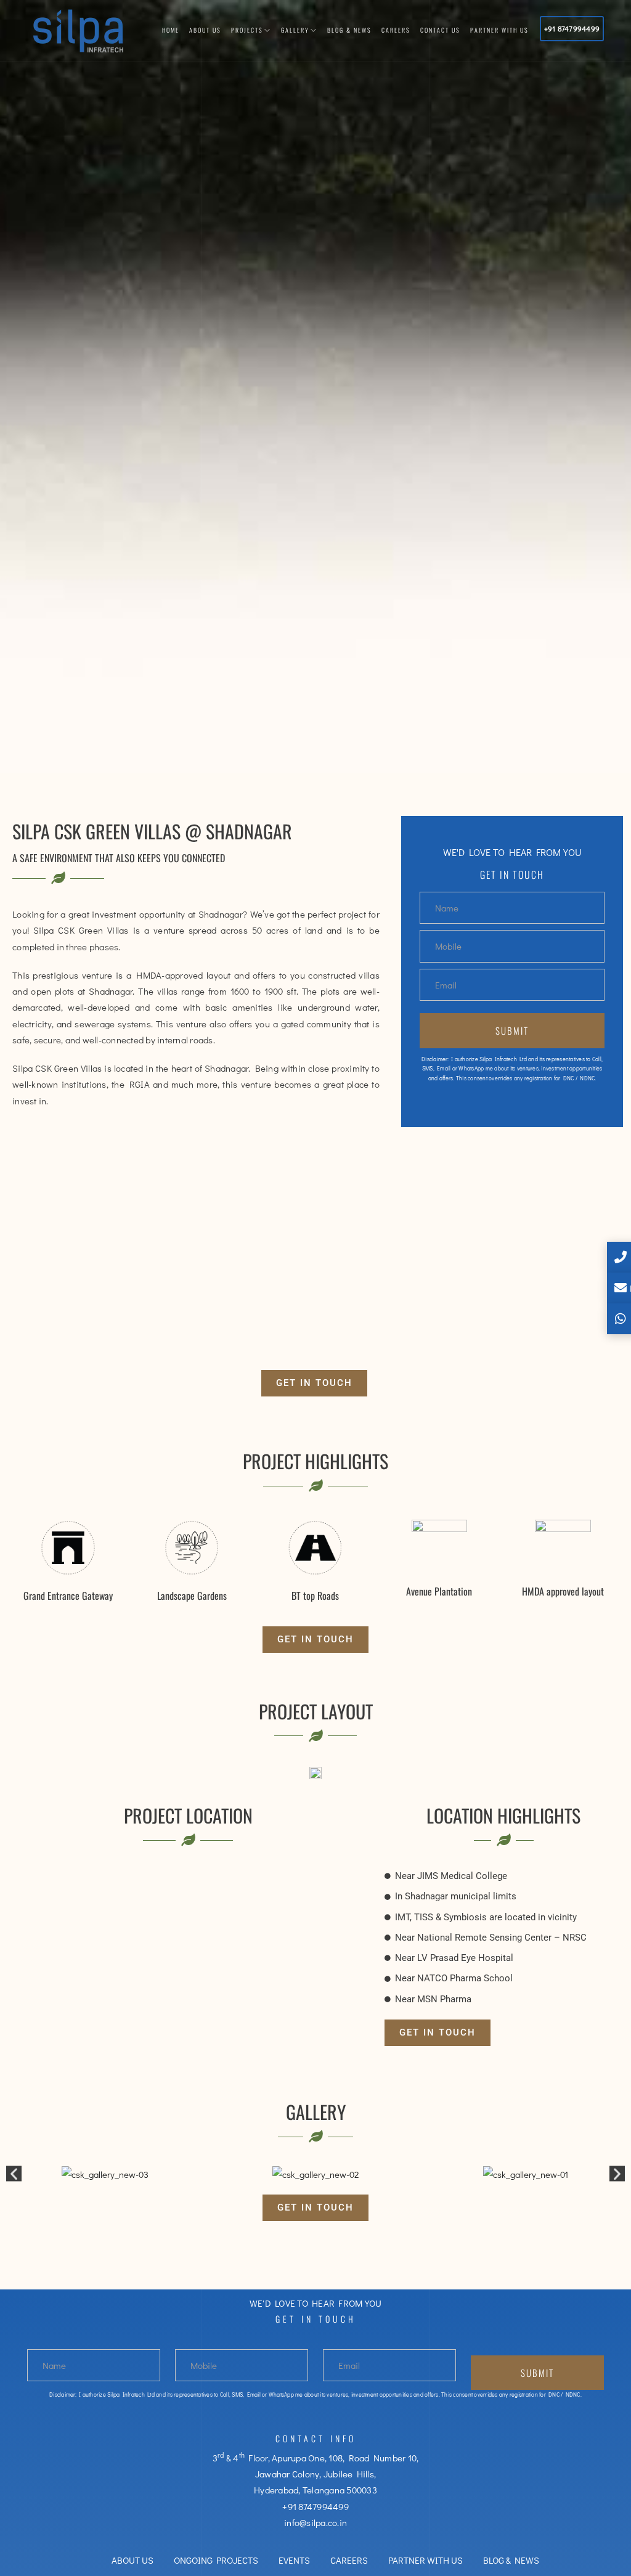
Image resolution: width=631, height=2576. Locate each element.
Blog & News (349, 30)
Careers (396, 30)
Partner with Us (499, 30)
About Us (205, 30)
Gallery (295, 30)
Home (171, 30)
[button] (314, 1383)
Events (294, 2560)
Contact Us (440, 30)
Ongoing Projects (216, 2560)
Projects (247, 30)
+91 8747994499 (572, 28)
